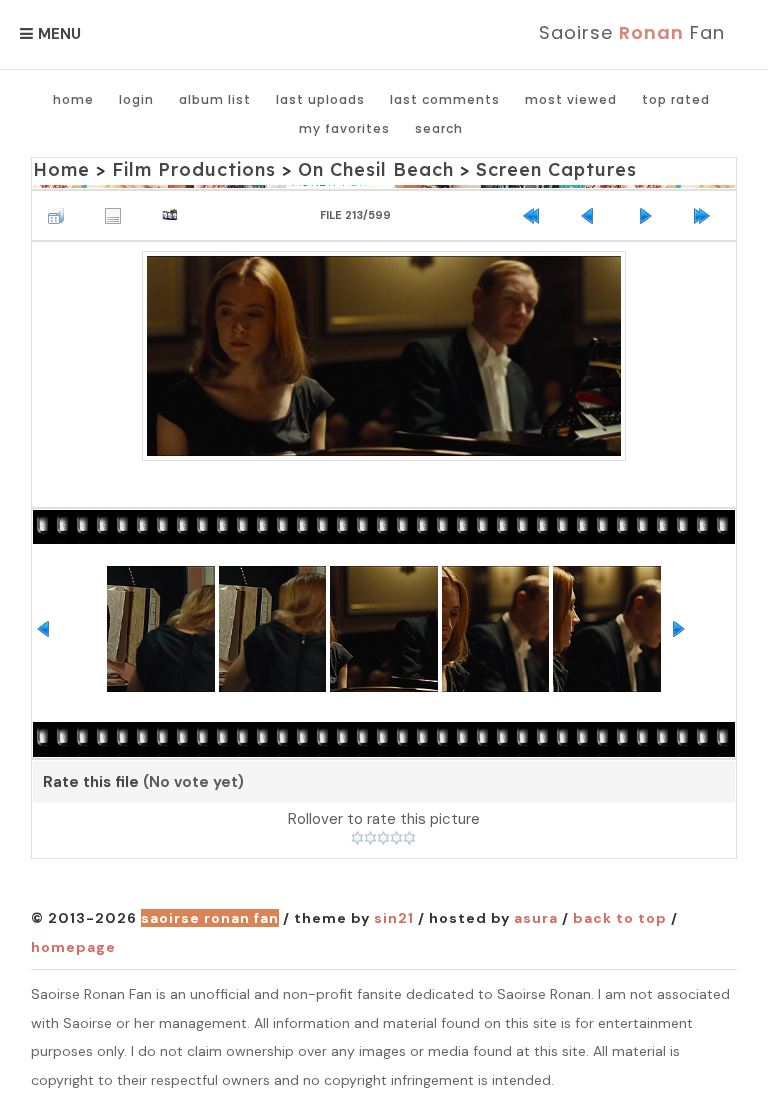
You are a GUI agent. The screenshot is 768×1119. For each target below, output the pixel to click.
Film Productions (194, 169)
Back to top (620, 918)
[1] (357, 838)
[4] (396, 838)
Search (439, 128)
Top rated (676, 99)
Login (136, 99)
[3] (383, 838)
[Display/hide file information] (118, 215)
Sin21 (394, 918)
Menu (59, 34)
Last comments (445, 99)
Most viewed (571, 99)
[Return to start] (536, 215)
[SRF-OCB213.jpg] (384, 356)
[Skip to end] (707, 215)
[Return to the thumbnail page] (61, 215)
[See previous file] (593, 215)
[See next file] (650, 215)
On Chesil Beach (376, 169)
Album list (215, 99)
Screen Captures (556, 169)
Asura (536, 918)
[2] (370, 838)
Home (73, 99)
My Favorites (344, 128)
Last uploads (320, 99)
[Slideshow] (175, 215)
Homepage (73, 947)
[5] (409, 838)
